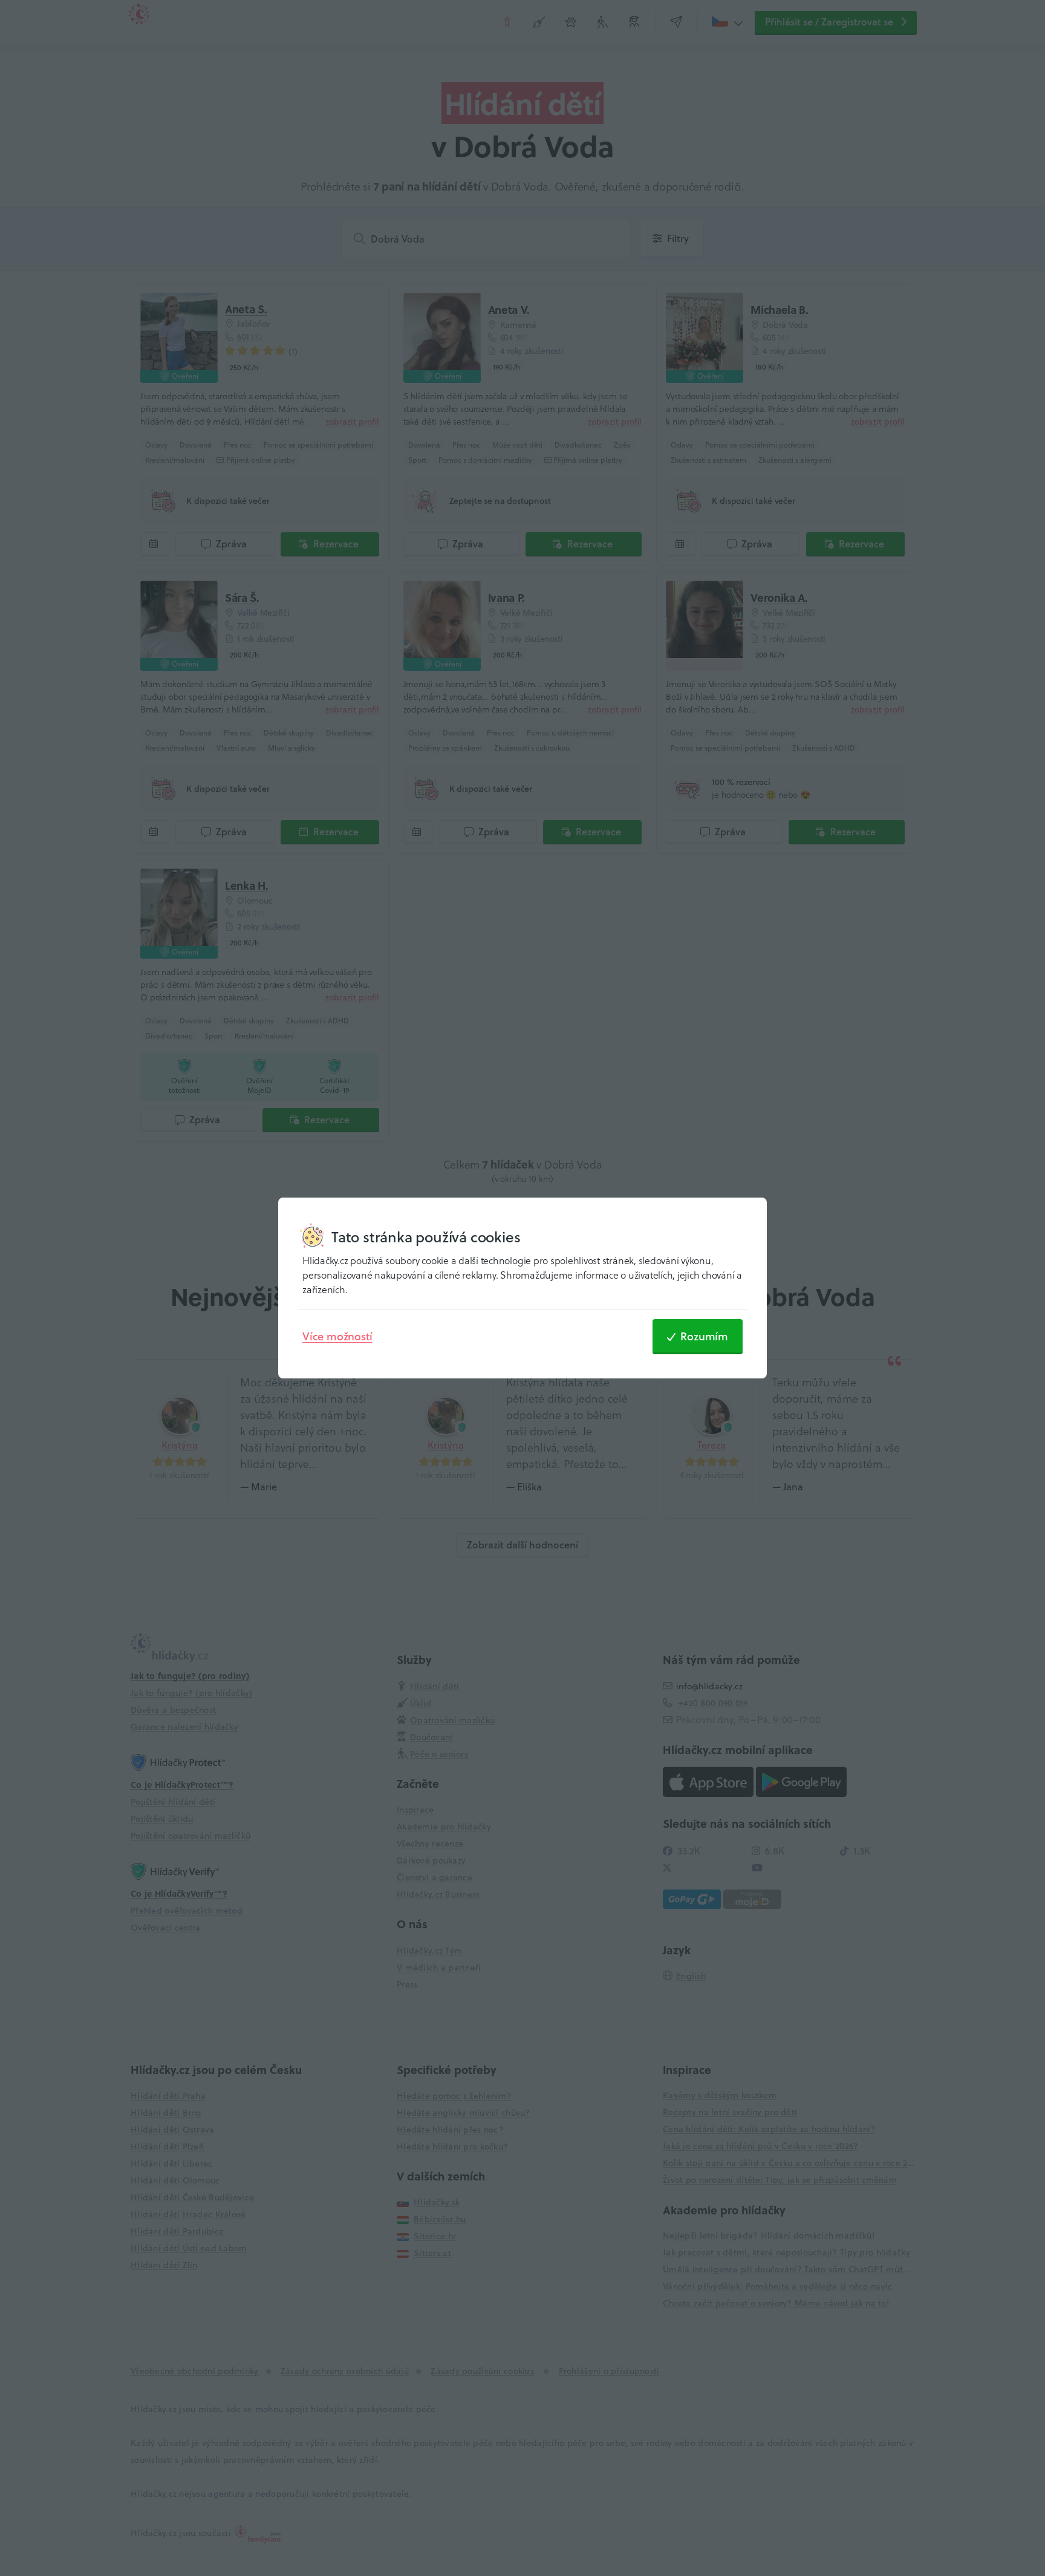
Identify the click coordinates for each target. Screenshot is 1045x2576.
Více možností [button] (337, 1336)
